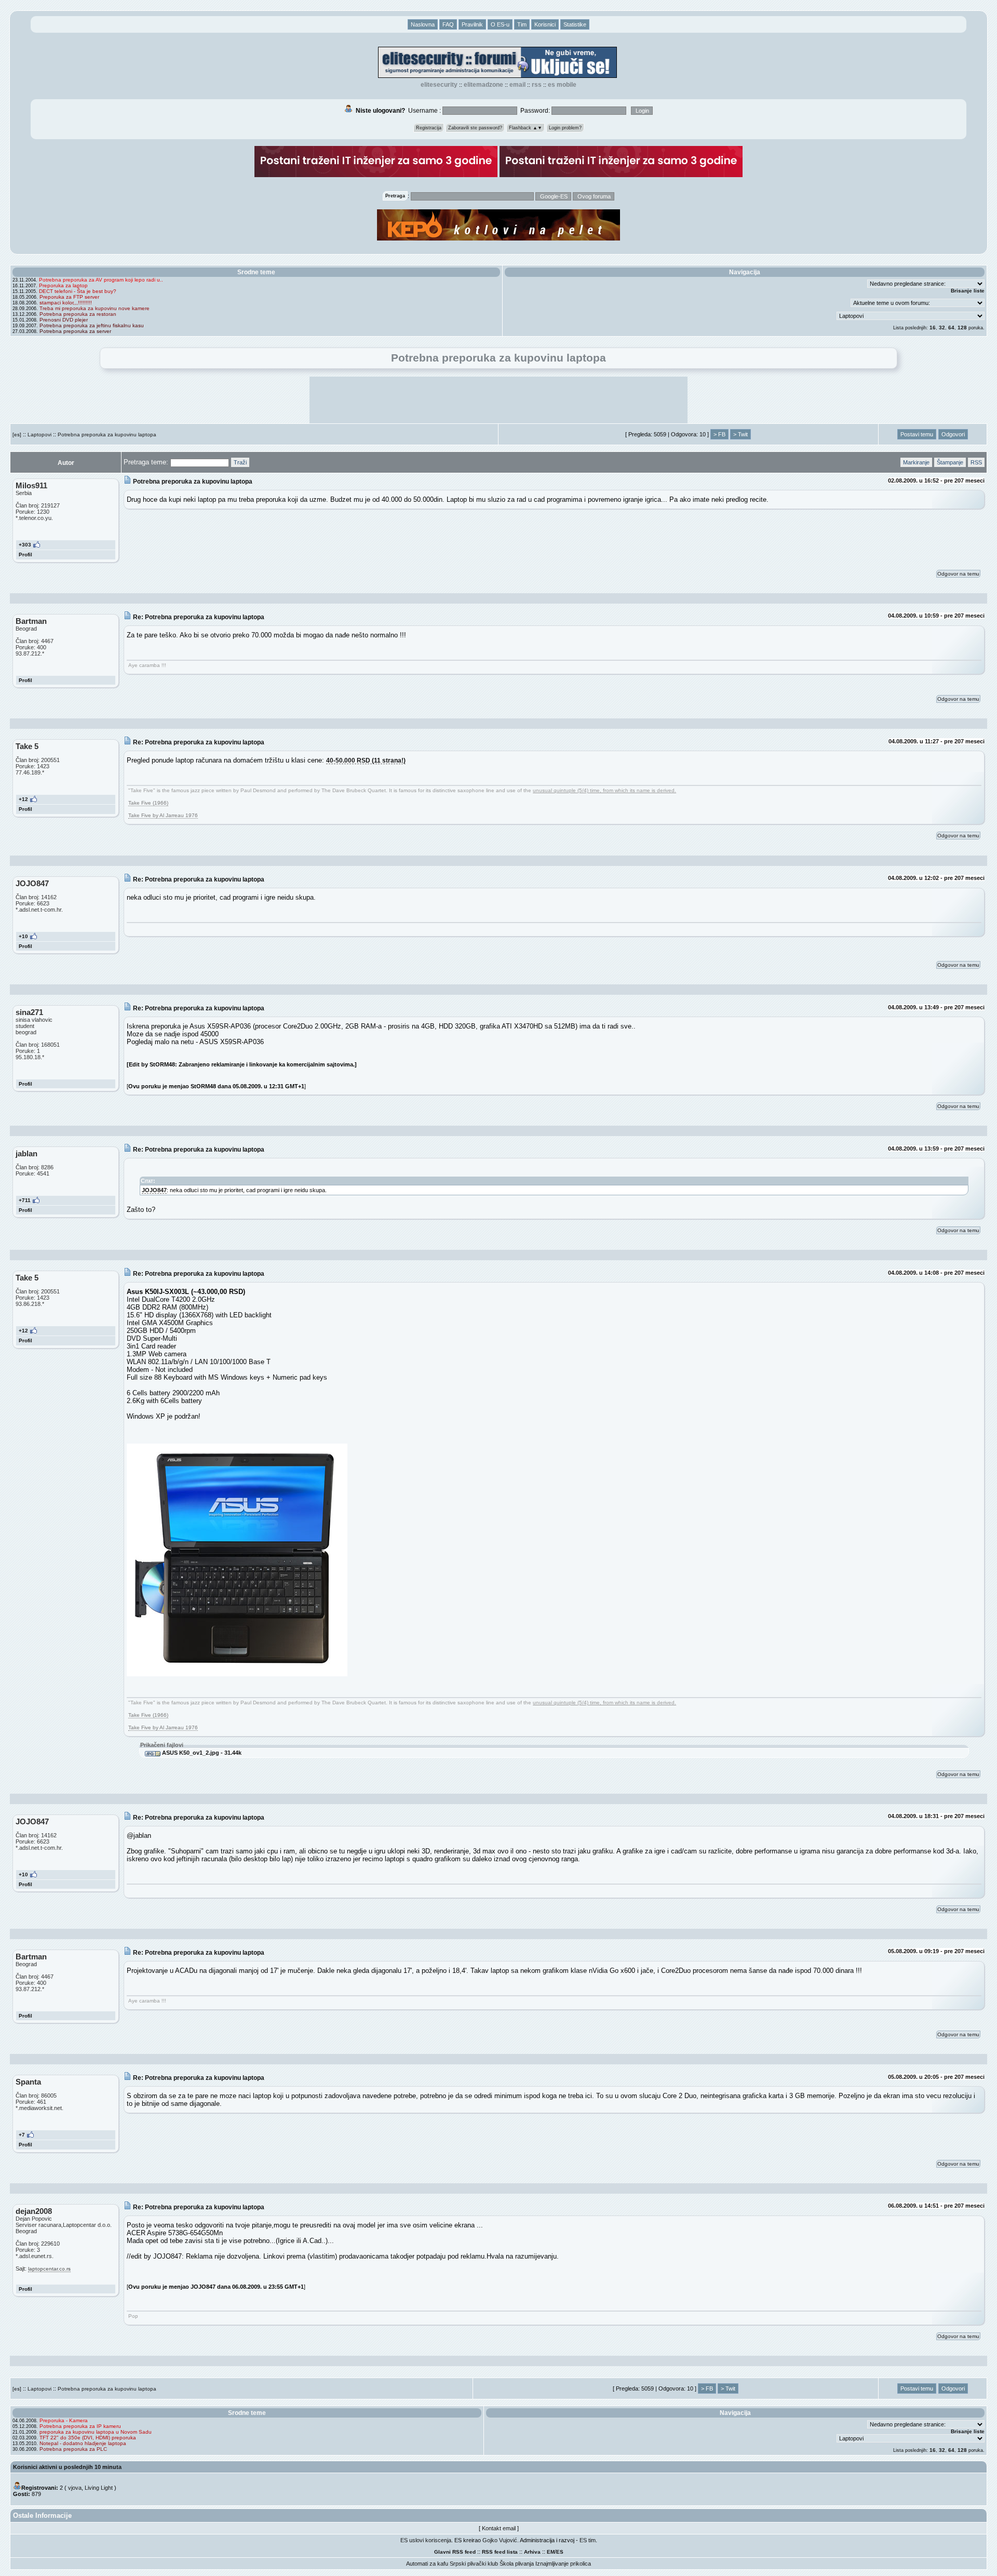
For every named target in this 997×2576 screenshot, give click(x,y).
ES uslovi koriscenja (426, 2540)
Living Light (99, 2488)
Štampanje (950, 462)
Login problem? (565, 128)
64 (951, 328)
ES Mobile (562, 85)
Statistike (575, 24)
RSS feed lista (500, 2552)
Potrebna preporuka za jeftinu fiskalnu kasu (92, 325)
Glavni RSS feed (455, 2552)
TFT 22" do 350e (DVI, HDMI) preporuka (88, 2438)
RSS (537, 85)
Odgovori (953, 434)
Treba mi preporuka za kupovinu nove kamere (95, 308)
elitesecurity (439, 85)
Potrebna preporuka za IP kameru (80, 2426)
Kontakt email (499, 2528)
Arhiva (532, 2552)
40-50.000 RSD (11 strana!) (366, 760)
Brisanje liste (968, 291)
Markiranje (916, 462)
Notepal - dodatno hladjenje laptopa (83, 2443)
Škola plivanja (517, 2564)
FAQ (448, 24)
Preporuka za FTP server (69, 297)
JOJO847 (154, 1190)
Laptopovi (39, 435)
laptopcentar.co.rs (49, 2269)
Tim (522, 24)
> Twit (740, 434)
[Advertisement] (498, 400)
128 (962, 328)
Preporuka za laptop (63, 285)
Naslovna (423, 24)
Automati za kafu (427, 2564)
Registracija (429, 128)
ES (560, 2552)
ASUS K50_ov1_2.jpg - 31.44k (201, 1753)
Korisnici (545, 24)
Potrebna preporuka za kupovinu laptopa (107, 435)
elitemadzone (483, 85)
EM (551, 2552)
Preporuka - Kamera (64, 2420)
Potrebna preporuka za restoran (78, 314)
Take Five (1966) (148, 803)
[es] (17, 435)
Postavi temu (917, 434)
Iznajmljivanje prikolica (563, 2564)
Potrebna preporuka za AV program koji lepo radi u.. (101, 280)
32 (942, 328)
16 (933, 328)
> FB (719, 434)
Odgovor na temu (958, 574)
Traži (240, 462)
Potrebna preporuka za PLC (73, 2449)
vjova (75, 2488)
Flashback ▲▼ (526, 128)
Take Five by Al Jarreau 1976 (163, 815)
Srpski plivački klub (474, 2564)
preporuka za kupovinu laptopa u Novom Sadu (96, 2432)
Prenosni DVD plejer (64, 320)
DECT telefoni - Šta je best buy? (78, 291)
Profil (25, 555)
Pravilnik (472, 24)
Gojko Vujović (500, 2540)
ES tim (588, 2540)
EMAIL (517, 85)
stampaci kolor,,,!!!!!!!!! (66, 303)
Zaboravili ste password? (475, 128)
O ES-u (500, 24)
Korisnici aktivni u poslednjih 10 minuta (67, 2467)
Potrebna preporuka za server (75, 331)
